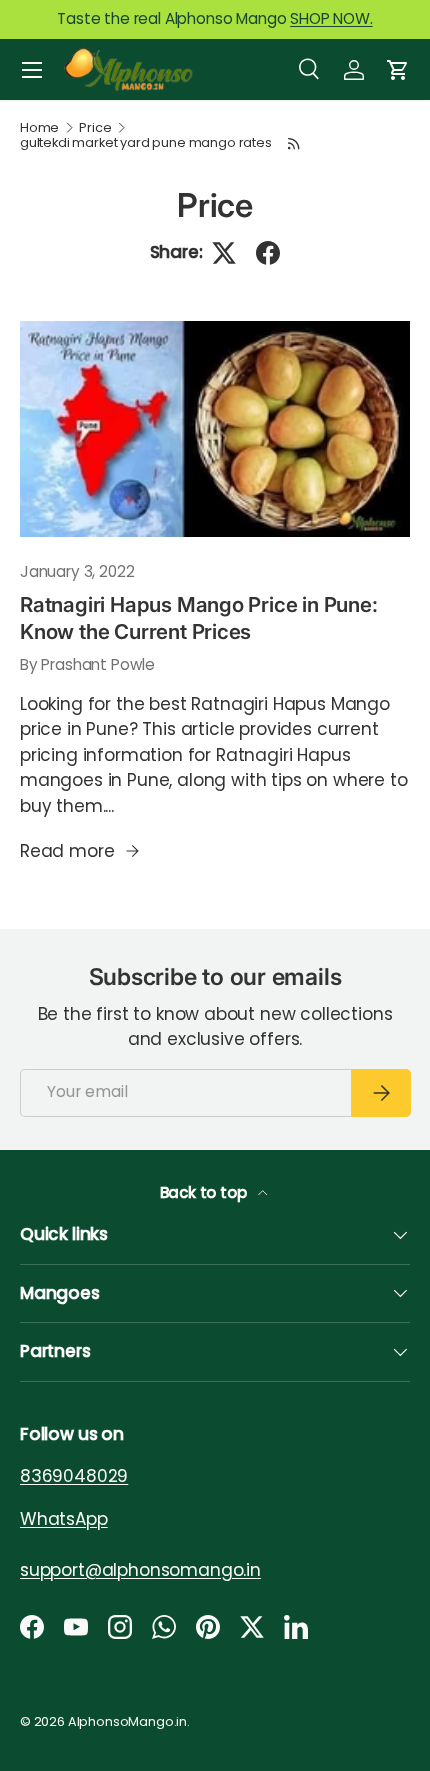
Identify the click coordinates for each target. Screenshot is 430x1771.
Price (95, 128)
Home (39, 128)
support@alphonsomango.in (140, 1570)
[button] (398, 70)
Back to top (205, 1192)
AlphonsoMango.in (127, 1721)
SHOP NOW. (331, 18)
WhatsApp (64, 1519)
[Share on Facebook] (268, 253)
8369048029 (74, 1476)
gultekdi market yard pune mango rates (146, 143)
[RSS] (294, 143)
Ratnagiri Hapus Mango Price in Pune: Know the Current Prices (199, 618)
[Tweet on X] (224, 253)
